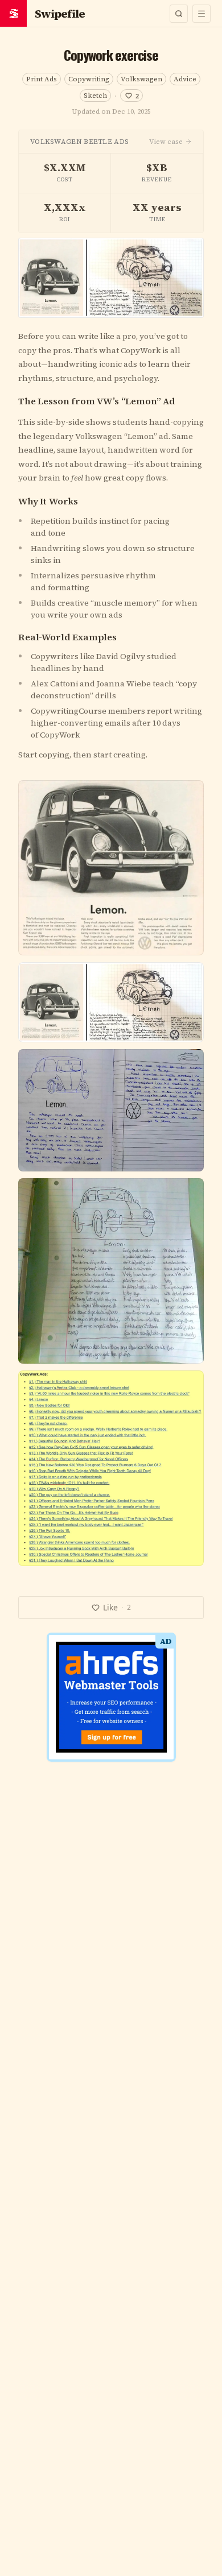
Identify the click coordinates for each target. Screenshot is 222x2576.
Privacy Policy (147, 1414)
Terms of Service (78, 1414)
